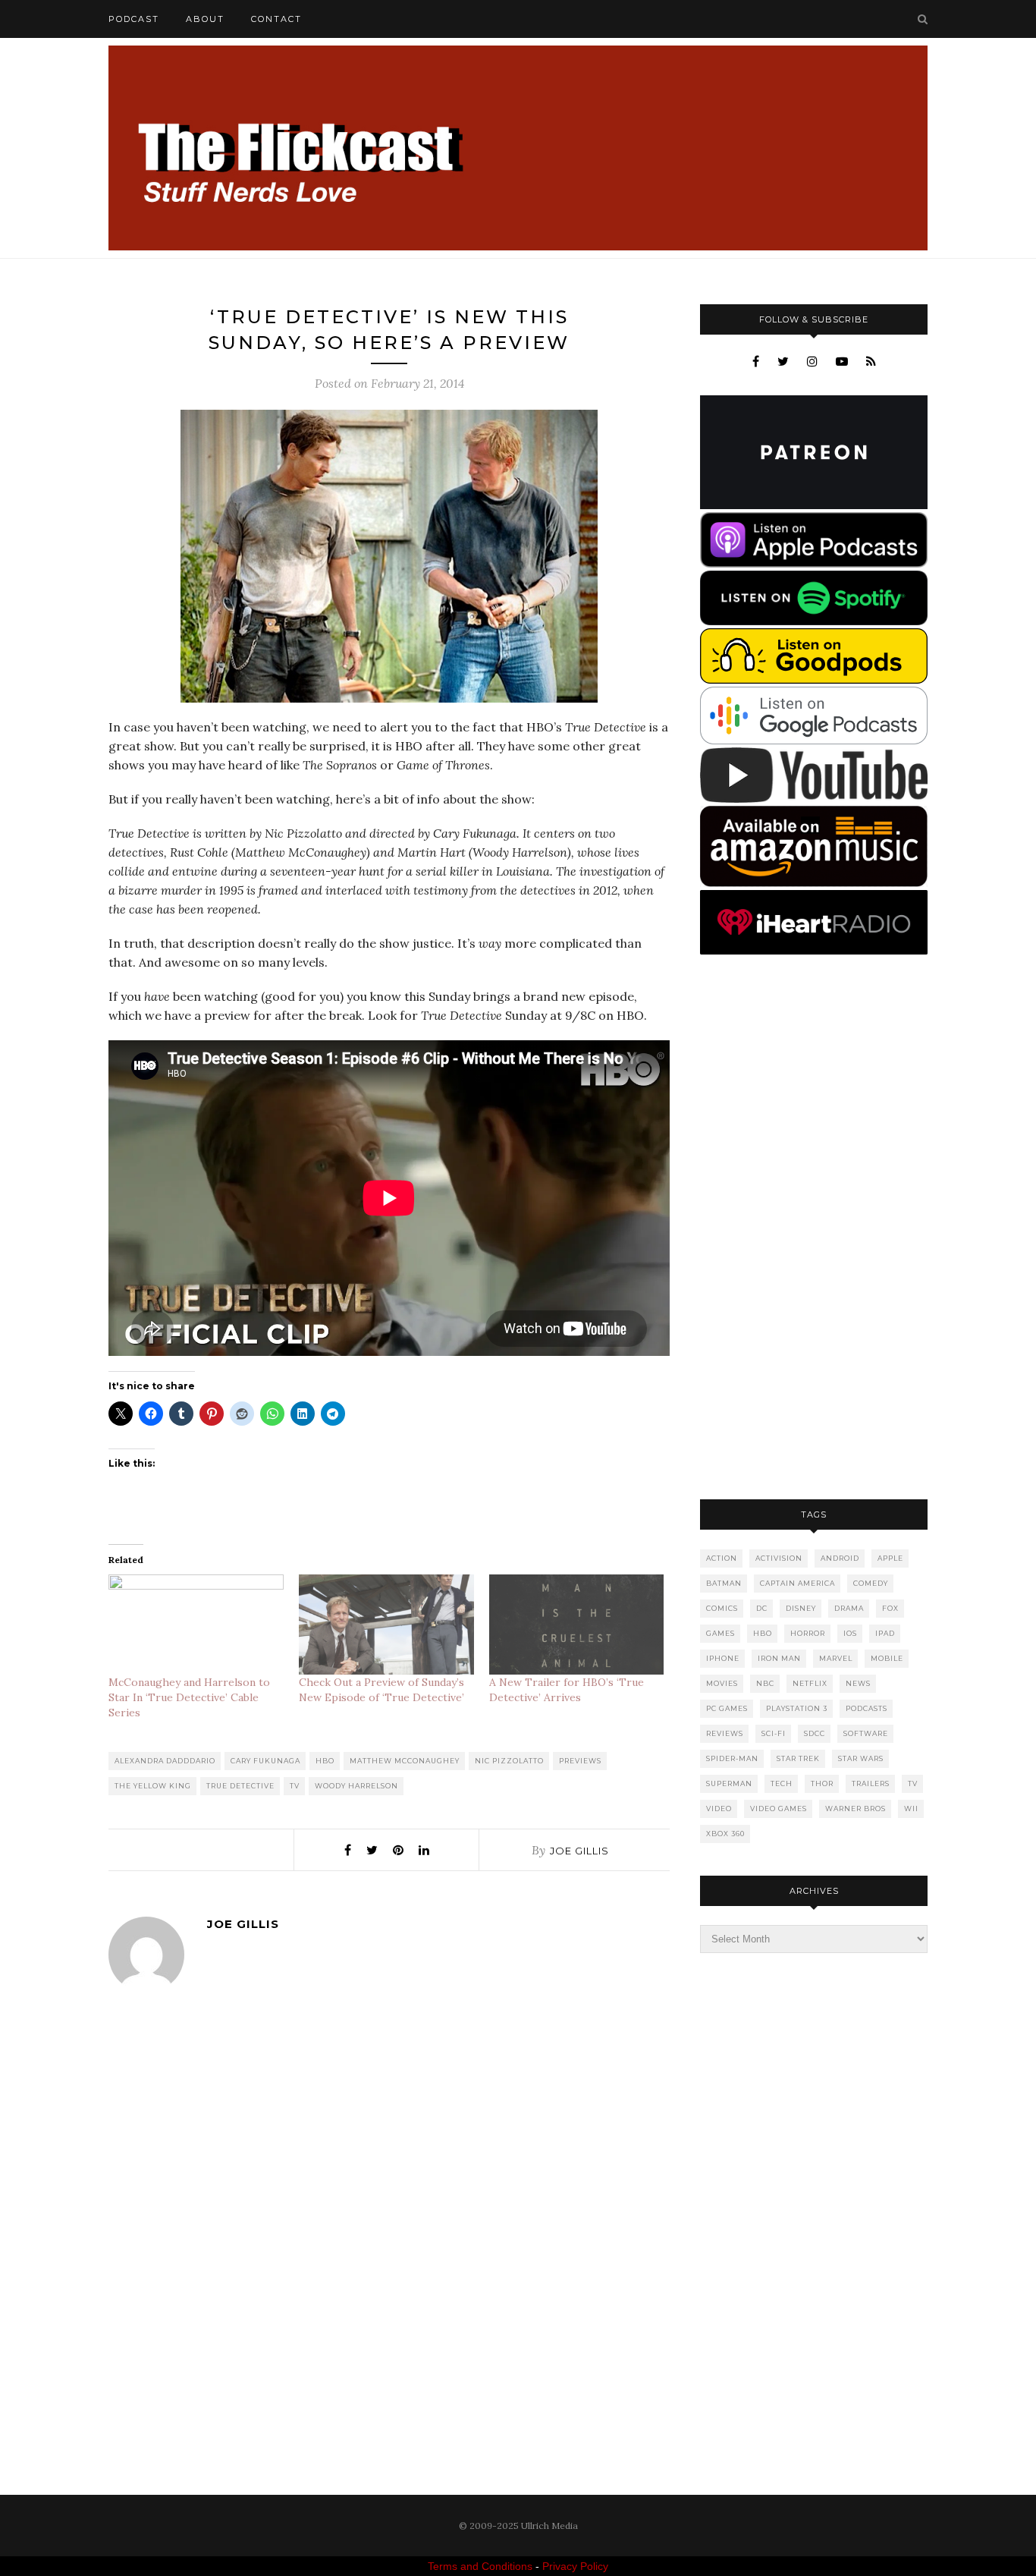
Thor (822, 1783)
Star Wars (861, 1758)
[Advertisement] (814, 1228)
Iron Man (779, 1658)
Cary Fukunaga (265, 1761)
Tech (782, 1783)
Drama (849, 1608)
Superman (729, 1783)
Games (720, 1633)
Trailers (871, 1783)
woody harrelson (356, 1786)
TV (295, 1786)
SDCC (815, 1733)
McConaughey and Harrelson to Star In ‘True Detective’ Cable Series (189, 1697)
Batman (724, 1583)
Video (719, 1809)
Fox (890, 1608)
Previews (580, 1761)
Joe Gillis (579, 1851)
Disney (801, 1608)
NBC (765, 1683)
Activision (779, 1558)
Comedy (871, 1583)
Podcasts (866, 1708)
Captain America (797, 1583)
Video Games (779, 1809)
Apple (890, 1558)
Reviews (725, 1733)
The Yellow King (153, 1786)
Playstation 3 (797, 1708)
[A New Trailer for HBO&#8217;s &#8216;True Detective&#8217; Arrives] (577, 1625)
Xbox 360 (725, 1834)
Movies (722, 1683)
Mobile (887, 1658)
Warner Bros (855, 1809)
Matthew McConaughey (405, 1761)
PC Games (727, 1708)
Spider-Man (732, 1758)
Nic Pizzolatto (509, 1761)
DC (762, 1608)
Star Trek (798, 1758)
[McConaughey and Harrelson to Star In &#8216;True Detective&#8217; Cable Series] (196, 1625)
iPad (885, 1633)
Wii (911, 1809)
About (205, 19)
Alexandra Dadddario (165, 1761)
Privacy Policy (575, 2566)
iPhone (723, 1658)
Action (722, 1558)
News (858, 1683)
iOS (850, 1633)
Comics (722, 1608)
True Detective (240, 1786)
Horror (808, 1633)
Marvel (836, 1658)
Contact (276, 19)
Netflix (810, 1683)
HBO (325, 1761)
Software (866, 1733)
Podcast (134, 19)
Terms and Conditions (480, 2566)
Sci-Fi (774, 1733)
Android (840, 1558)
